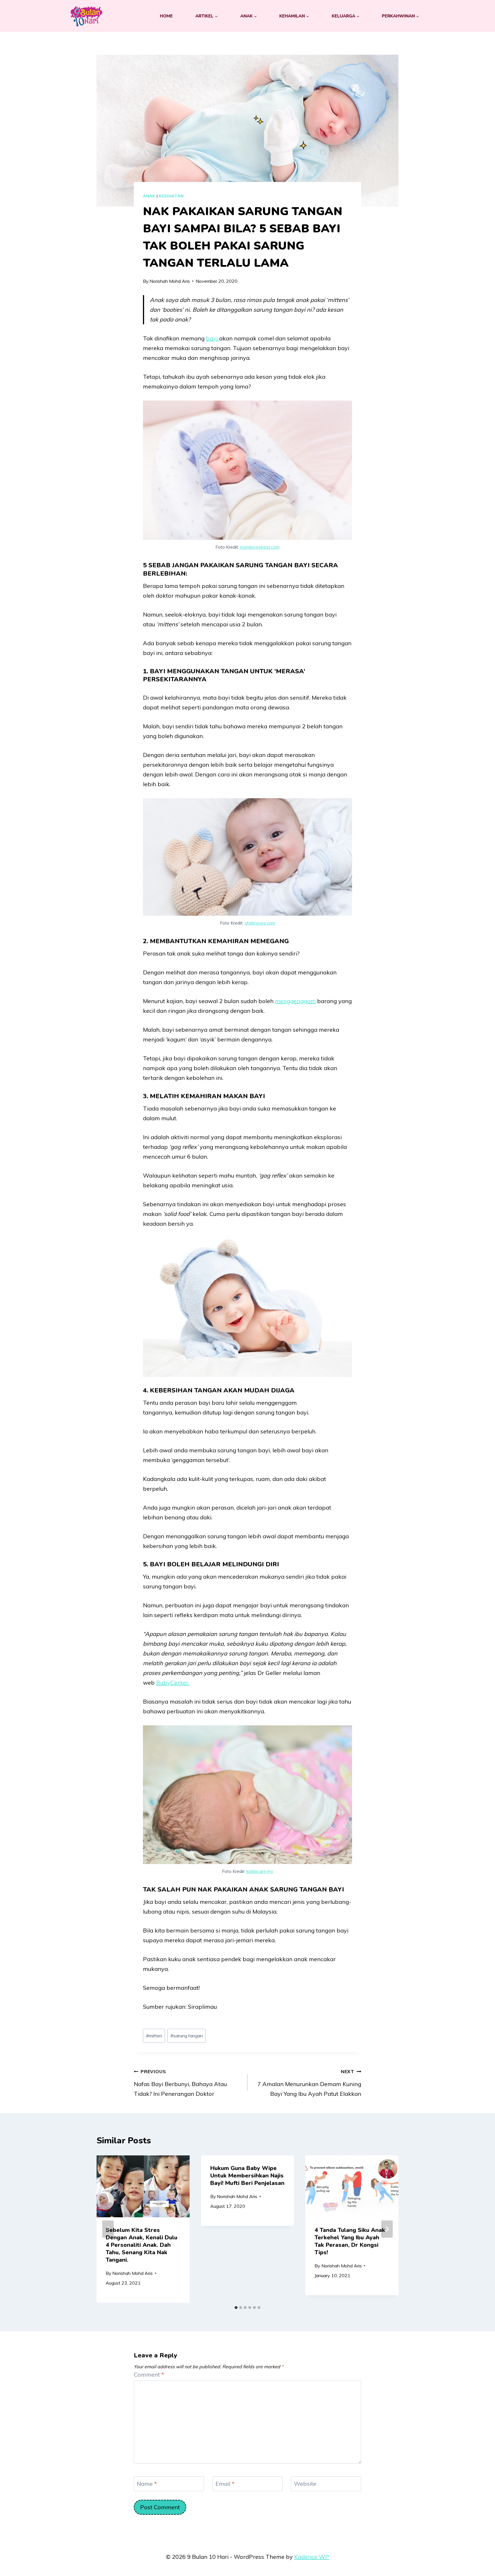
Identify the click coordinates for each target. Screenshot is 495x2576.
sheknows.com (260, 923)
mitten (154, 2036)
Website (305, 2484)
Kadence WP (312, 2557)
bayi (213, 338)
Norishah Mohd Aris (170, 281)
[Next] (387, 2229)
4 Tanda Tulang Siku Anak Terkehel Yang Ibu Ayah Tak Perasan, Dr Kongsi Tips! (350, 2241)
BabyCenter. (173, 1683)
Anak (149, 196)
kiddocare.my (260, 1871)
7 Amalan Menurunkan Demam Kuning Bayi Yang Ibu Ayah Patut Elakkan (309, 2083)
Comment (149, 2374)
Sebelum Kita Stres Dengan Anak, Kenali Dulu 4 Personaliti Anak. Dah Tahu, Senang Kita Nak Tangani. (142, 2245)
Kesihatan (171, 196)
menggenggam (295, 1001)
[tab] (236, 2308)
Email (225, 2484)
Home (166, 16)
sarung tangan (187, 2036)
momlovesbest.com (260, 547)
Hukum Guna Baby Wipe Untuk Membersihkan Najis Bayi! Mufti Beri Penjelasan (247, 2176)
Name (147, 2484)
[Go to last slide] (108, 2229)
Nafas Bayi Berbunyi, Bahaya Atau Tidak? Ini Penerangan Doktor (180, 2083)
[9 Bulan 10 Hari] (86, 16)
